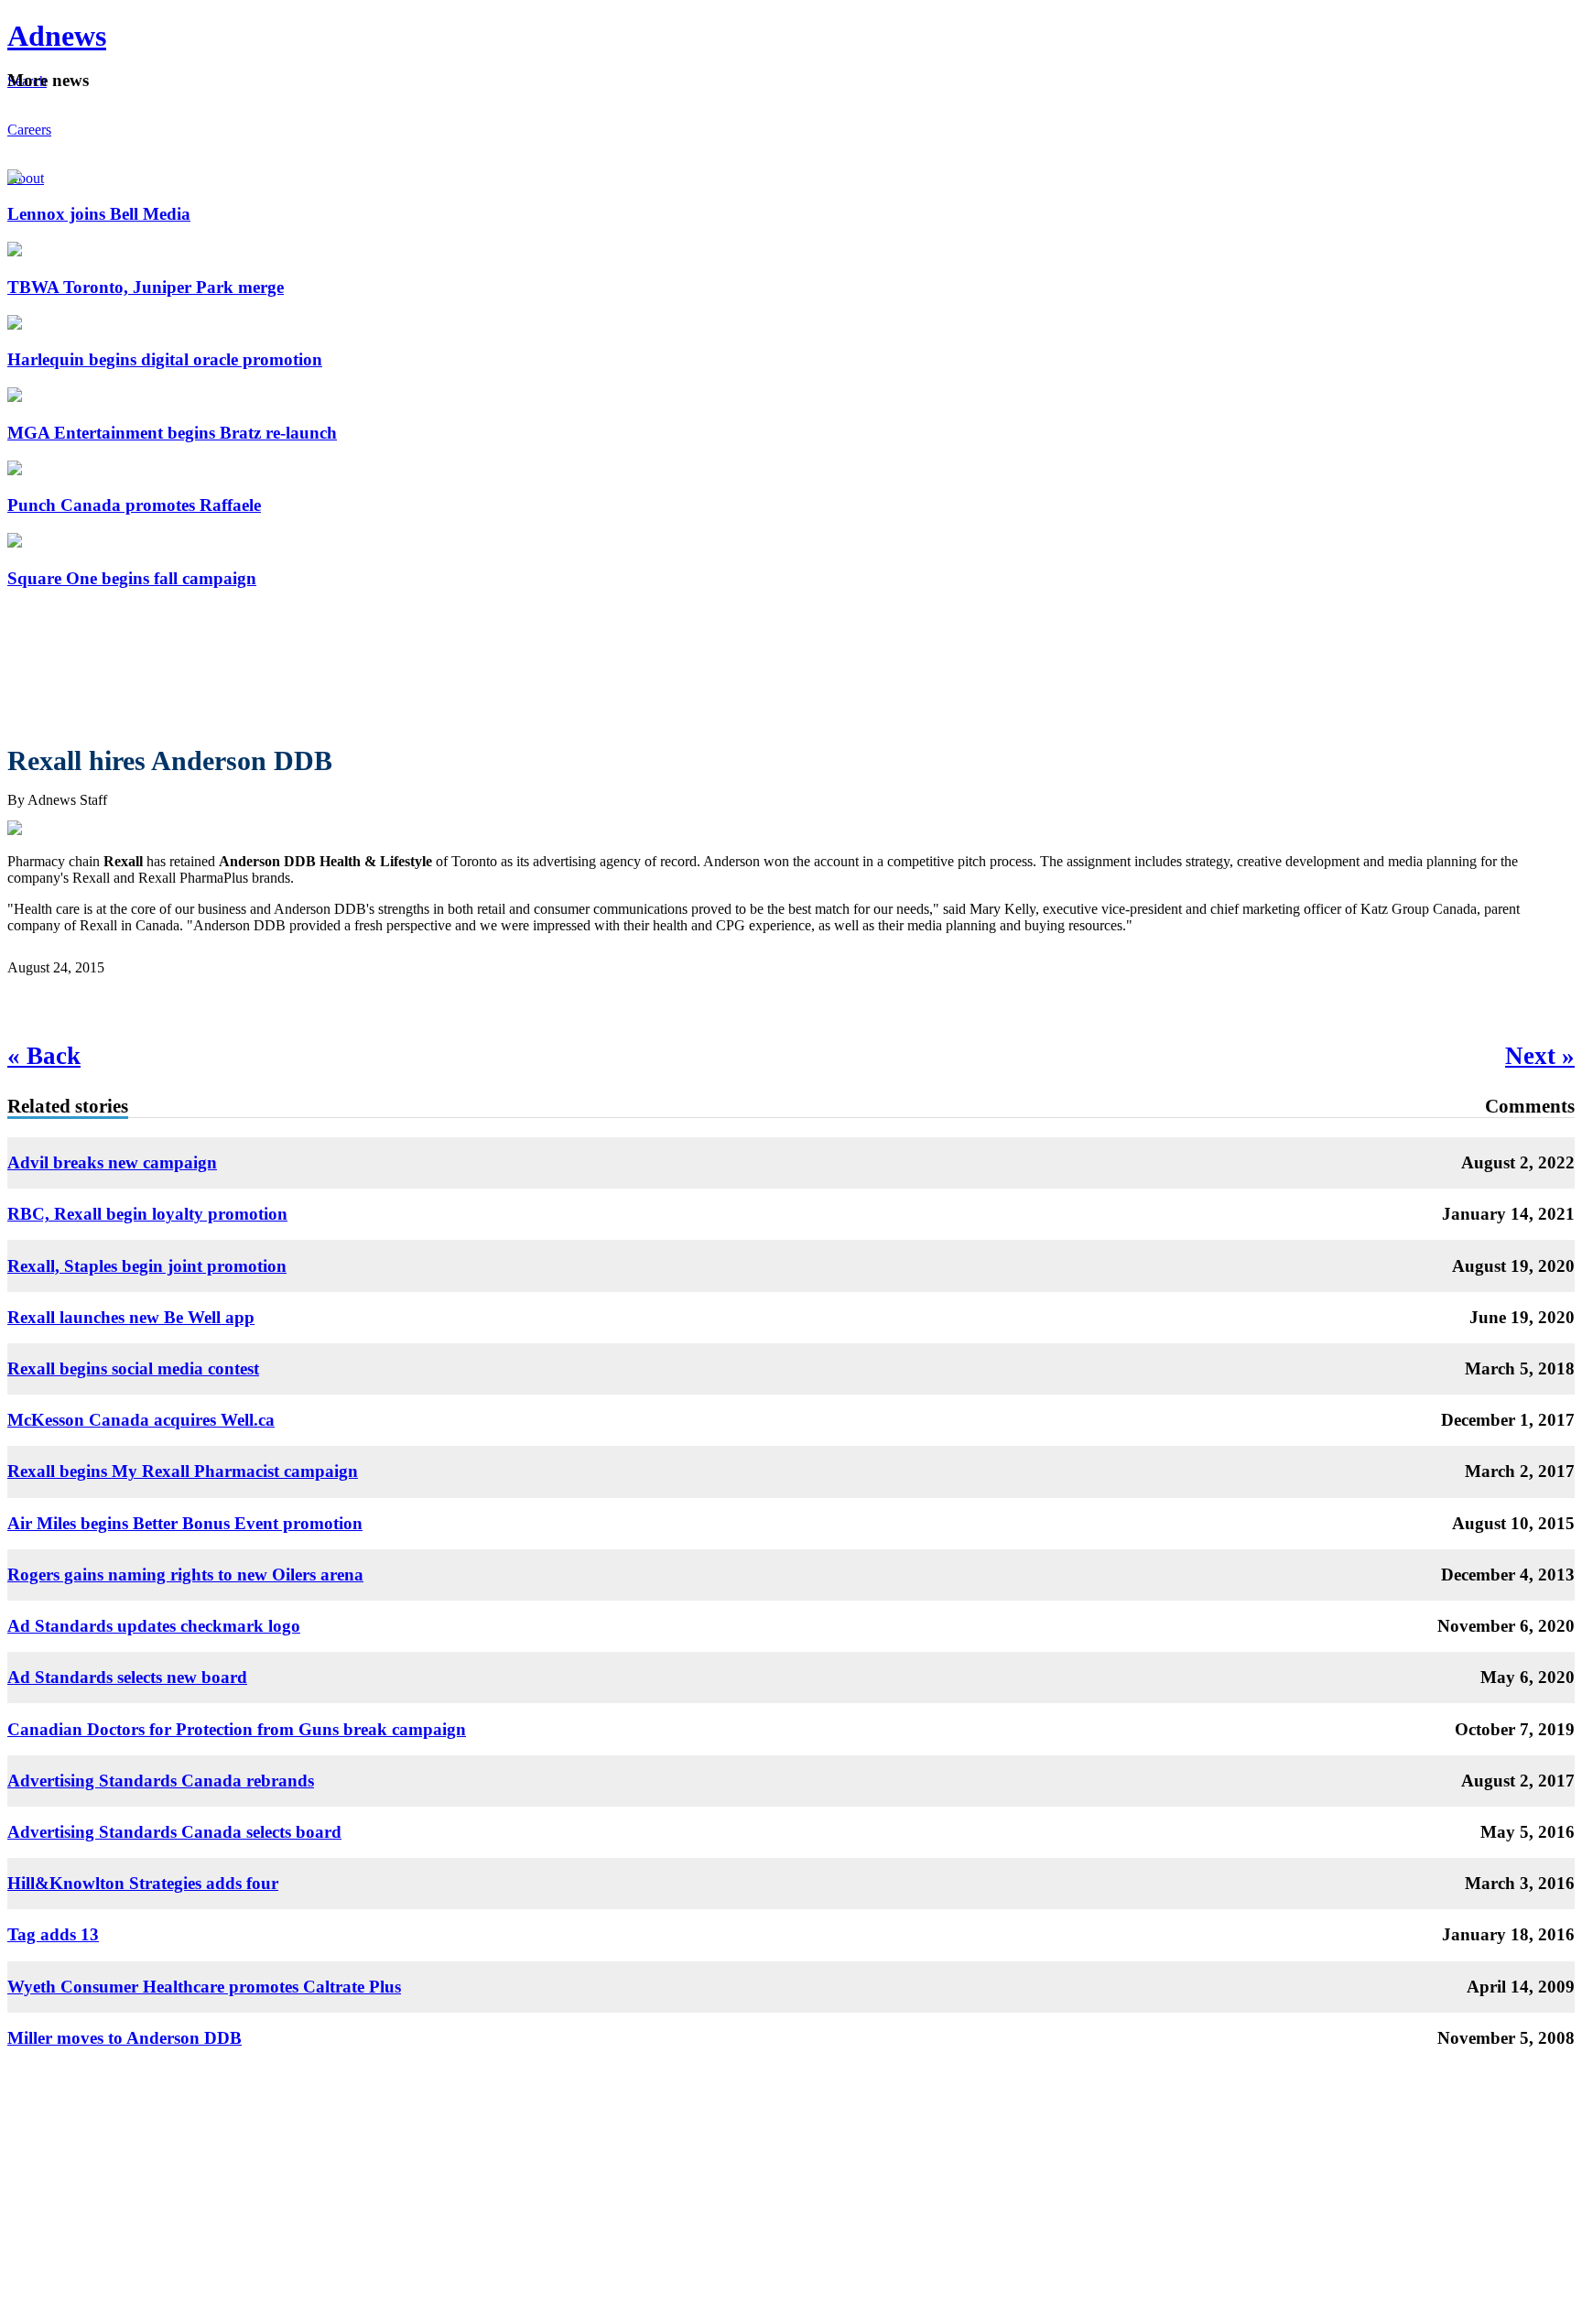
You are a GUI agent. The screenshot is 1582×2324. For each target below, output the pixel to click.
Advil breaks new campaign (112, 1162)
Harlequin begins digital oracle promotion (165, 359)
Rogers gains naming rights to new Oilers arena (185, 1575)
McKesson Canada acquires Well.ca (141, 1420)
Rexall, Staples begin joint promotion (147, 1266)
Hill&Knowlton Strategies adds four (143, 1883)
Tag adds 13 (53, 1934)
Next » (1540, 1056)
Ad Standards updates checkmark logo (154, 1626)
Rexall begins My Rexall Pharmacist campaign (183, 1471)
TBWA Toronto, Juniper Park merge (146, 287)
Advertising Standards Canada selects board (174, 1832)
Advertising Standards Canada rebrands (161, 1781)
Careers (29, 130)
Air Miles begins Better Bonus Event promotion (185, 1523)
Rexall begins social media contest (133, 1368)
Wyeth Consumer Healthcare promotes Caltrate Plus (204, 1987)
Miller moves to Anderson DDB (125, 2038)
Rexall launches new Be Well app (131, 1317)
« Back (44, 1056)
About (26, 178)
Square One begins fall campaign (132, 578)
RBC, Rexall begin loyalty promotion (147, 1214)
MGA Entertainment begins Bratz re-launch (172, 433)
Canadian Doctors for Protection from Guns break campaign (237, 1729)
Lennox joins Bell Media (99, 214)
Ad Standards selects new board (127, 1677)
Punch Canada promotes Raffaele (134, 505)
